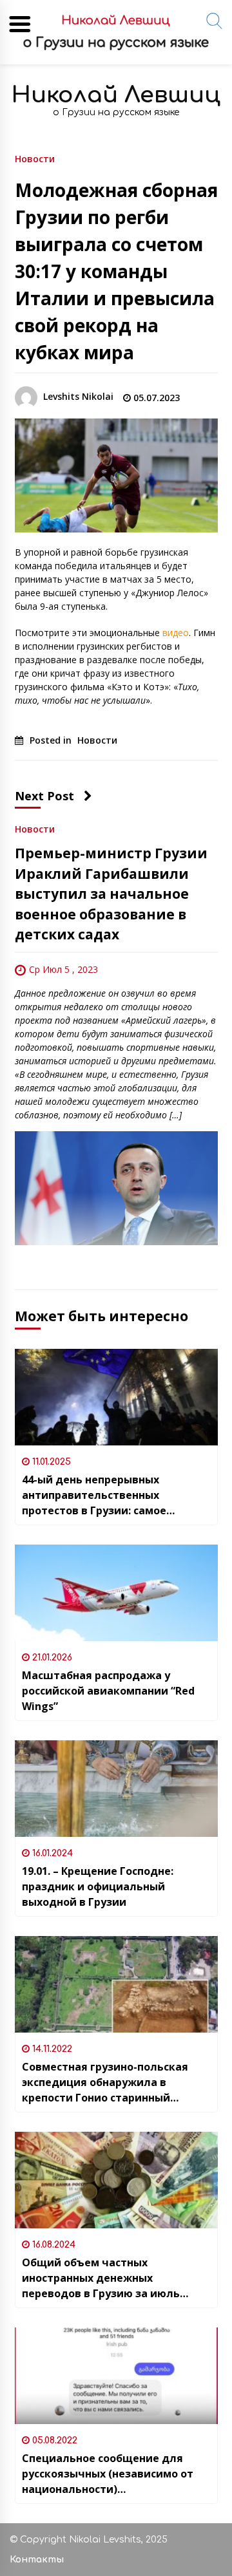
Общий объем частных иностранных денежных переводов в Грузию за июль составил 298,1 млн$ (101, 2278)
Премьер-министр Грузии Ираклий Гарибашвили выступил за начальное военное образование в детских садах (111, 894)
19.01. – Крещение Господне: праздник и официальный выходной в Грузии (98, 1886)
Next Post (44, 796)
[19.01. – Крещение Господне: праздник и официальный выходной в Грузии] (116, 1789)
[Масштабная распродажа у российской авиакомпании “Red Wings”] (116, 1593)
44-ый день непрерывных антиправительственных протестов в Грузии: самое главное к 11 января (94, 1495)
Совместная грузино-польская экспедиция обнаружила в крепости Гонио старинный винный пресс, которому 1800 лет (112, 2082)
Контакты (37, 2560)
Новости (35, 158)
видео (176, 633)
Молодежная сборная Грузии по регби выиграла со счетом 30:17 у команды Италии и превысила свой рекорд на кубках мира (116, 271)
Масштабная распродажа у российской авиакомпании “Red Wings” (108, 1691)
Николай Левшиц (116, 95)
